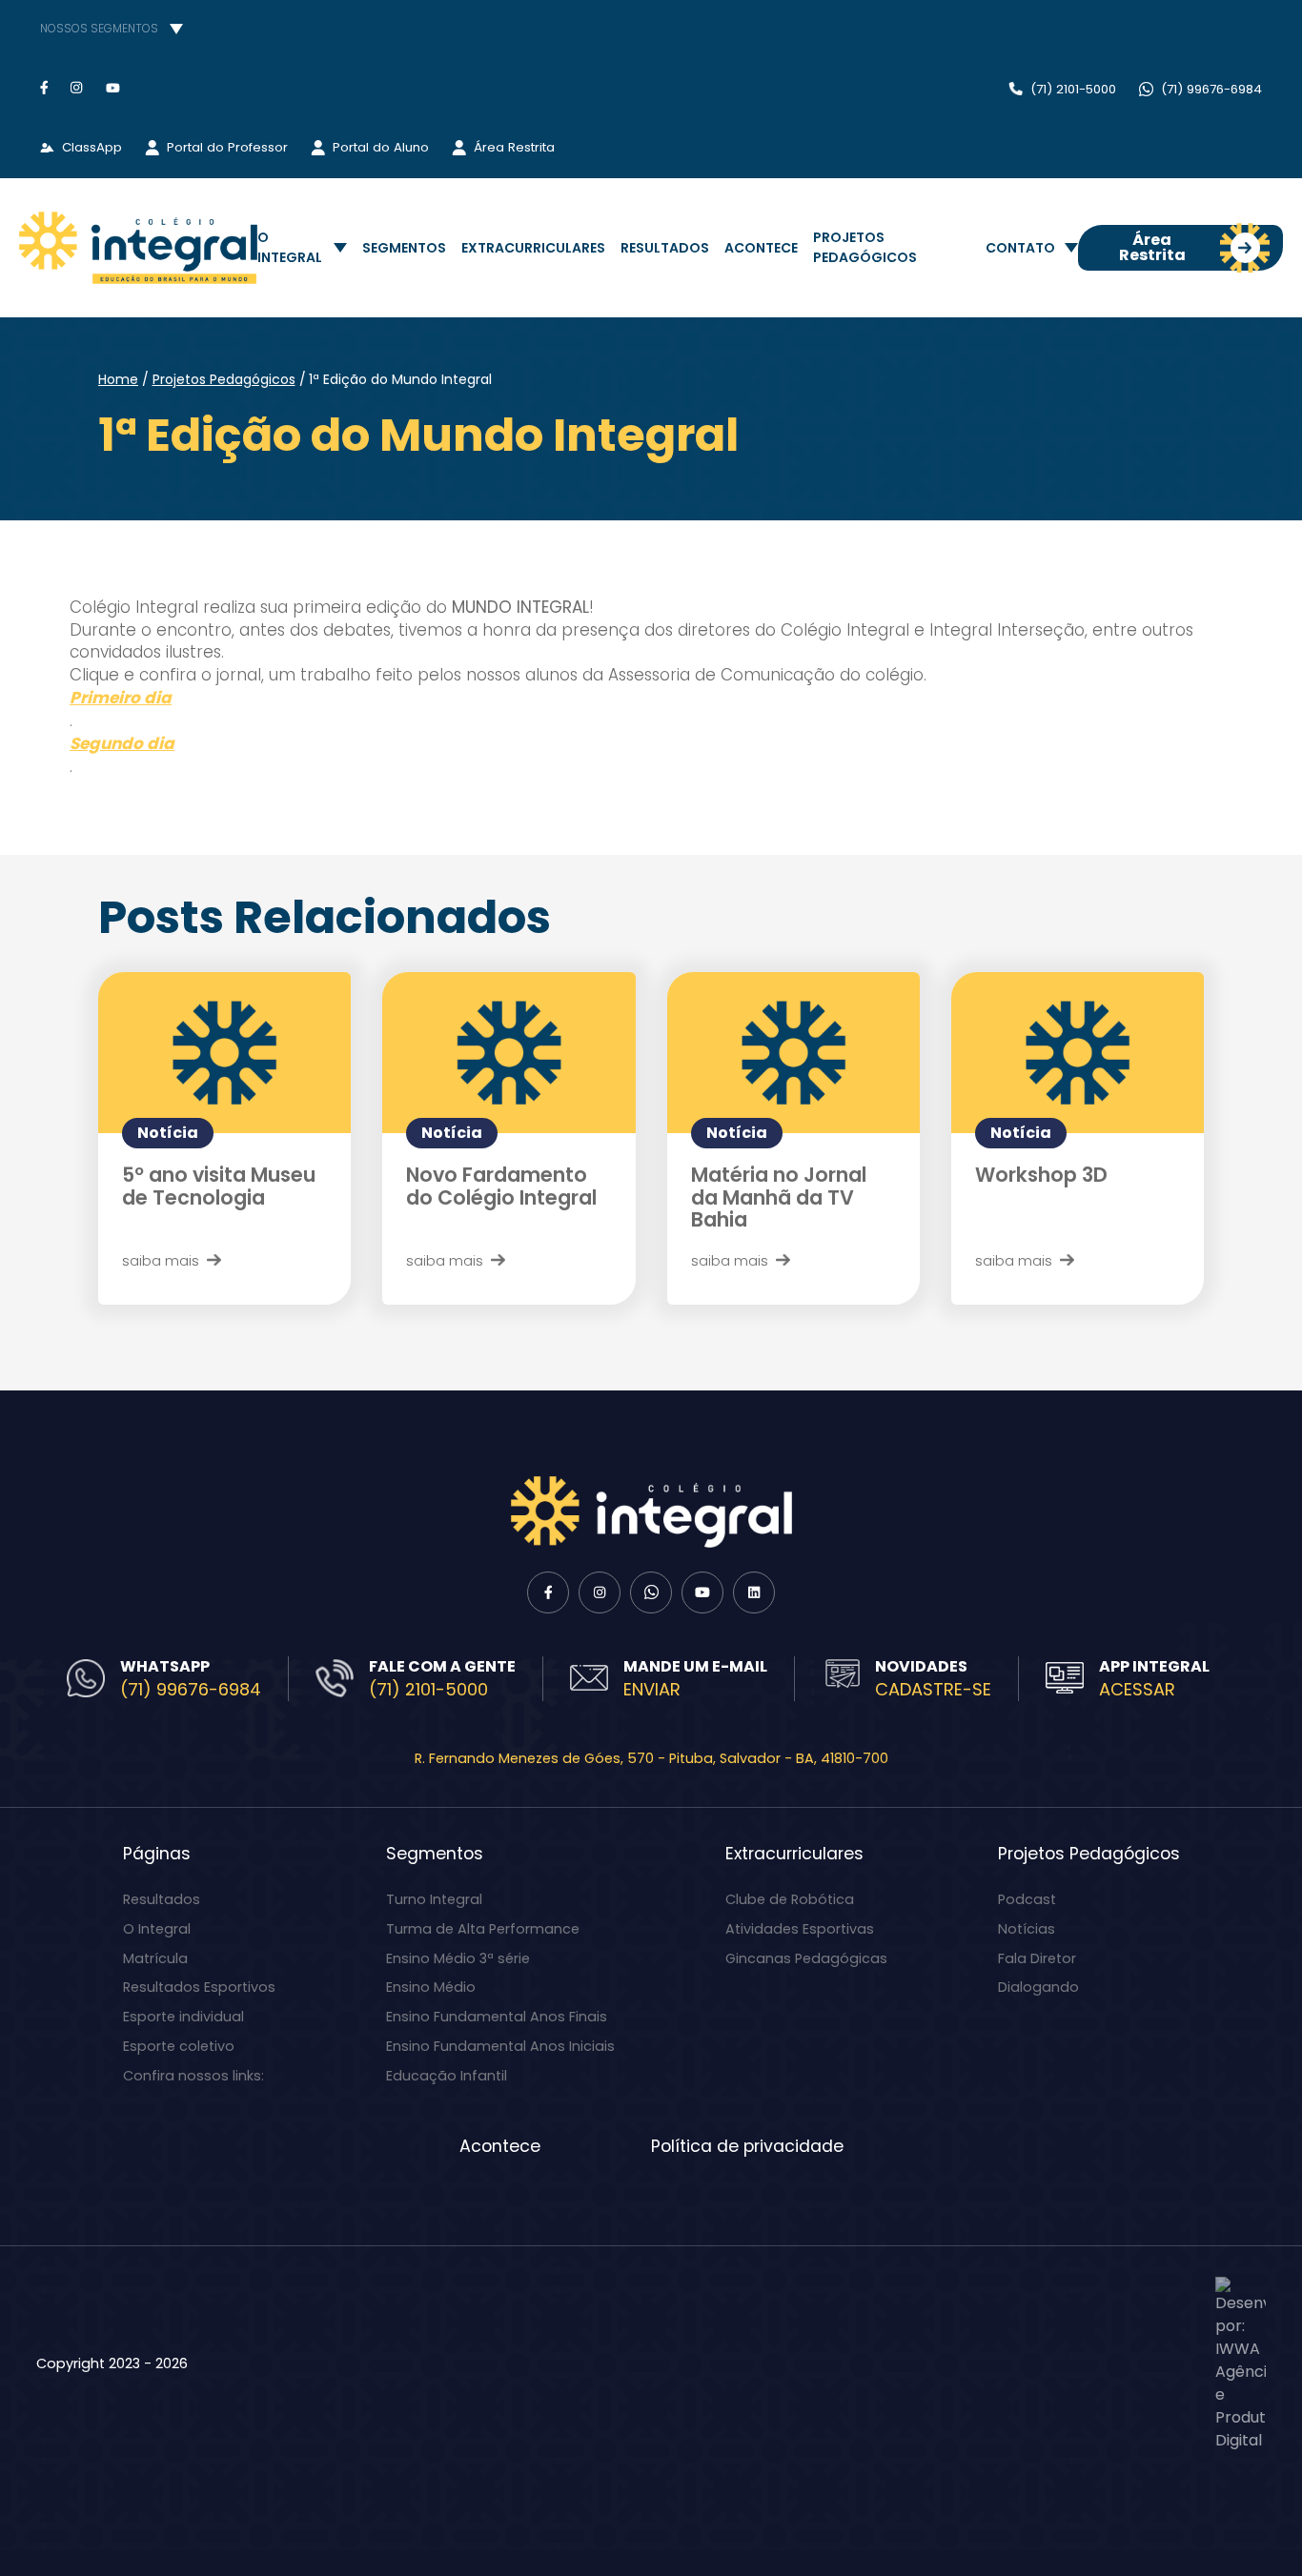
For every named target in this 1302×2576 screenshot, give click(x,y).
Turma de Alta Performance (483, 1929)
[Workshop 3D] (1078, 1053)
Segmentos (404, 248)
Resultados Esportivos (199, 1987)
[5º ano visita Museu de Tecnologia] (224, 1053)
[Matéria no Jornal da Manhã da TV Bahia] (793, 1053)
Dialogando (1038, 1987)
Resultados (665, 248)
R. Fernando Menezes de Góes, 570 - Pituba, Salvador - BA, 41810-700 (651, 1758)
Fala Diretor (1037, 1958)
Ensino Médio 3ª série (458, 1958)
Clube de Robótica (790, 1899)
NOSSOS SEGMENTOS (99, 28)
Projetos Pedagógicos (865, 247)
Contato (1020, 248)
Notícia (168, 1133)
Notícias (1027, 1929)
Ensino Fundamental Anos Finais (497, 2017)
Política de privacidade (747, 2146)
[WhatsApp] (651, 1592)
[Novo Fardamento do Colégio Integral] (509, 1053)
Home (118, 379)
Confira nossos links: (193, 2076)
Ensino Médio (431, 1987)
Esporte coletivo (179, 2046)
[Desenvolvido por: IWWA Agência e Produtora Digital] (1241, 2364)
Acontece (761, 248)
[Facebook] (44, 87)
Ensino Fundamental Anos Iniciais (500, 2046)
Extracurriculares (533, 248)
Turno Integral (434, 1899)
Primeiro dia (121, 698)
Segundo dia (122, 744)
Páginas (157, 1854)
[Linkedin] (754, 1592)
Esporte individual (183, 2017)
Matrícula (155, 1958)
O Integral (290, 247)
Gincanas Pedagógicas (806, 1958)
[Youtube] (113, 87)
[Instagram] (77, 87)
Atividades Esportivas (800, 1929)
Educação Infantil (447, 2076)
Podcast (1027, 1899)
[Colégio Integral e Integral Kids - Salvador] (138, 248)
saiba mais (161, 1260)
